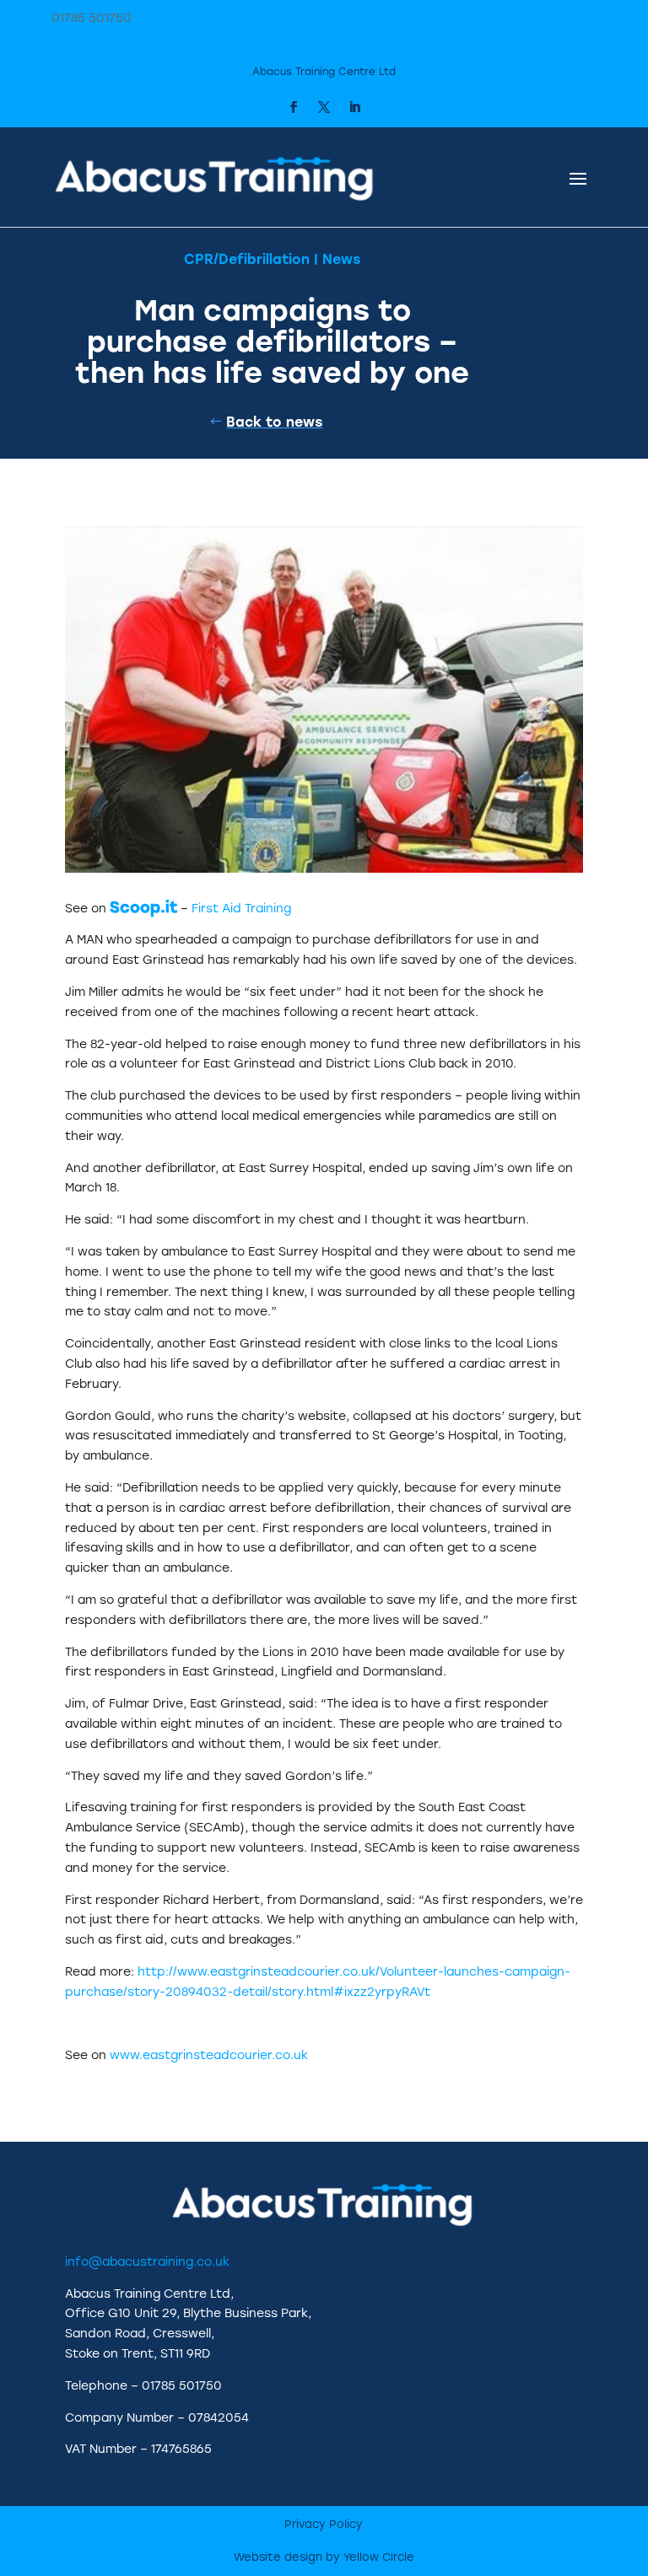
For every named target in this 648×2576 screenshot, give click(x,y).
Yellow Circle (379, 2557)
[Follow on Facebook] (294, 107)
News (341, 259)
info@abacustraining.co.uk (147, 2262)
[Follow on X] (324, 107)
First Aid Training (241, 909)
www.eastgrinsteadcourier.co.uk (209, 2055)
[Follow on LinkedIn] (354, 107)
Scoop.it (143, 907)
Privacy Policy (324, 2524)
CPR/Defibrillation (247, 259)
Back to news (274, 422)
